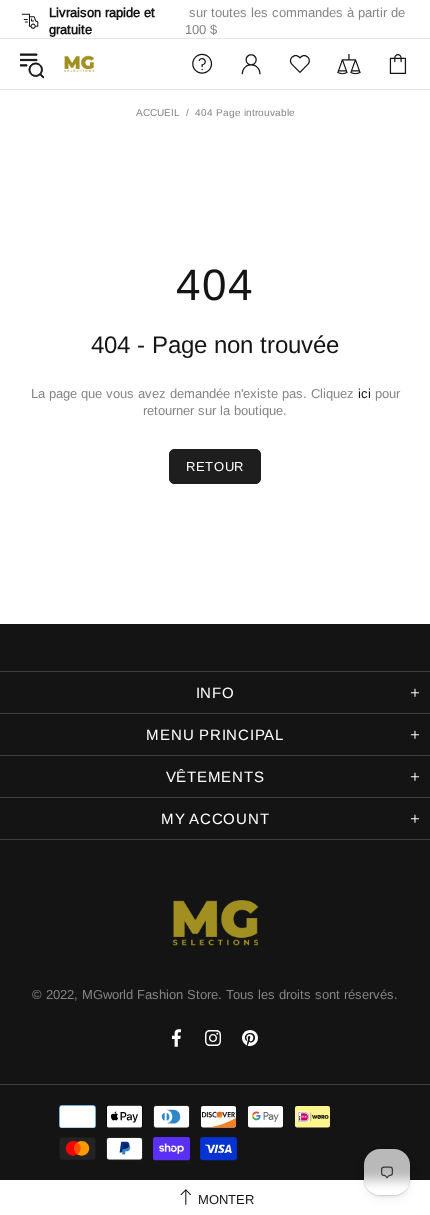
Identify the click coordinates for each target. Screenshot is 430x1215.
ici (364, 393)
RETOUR (215, 466)
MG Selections (79, 64)
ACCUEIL (158, 112)
